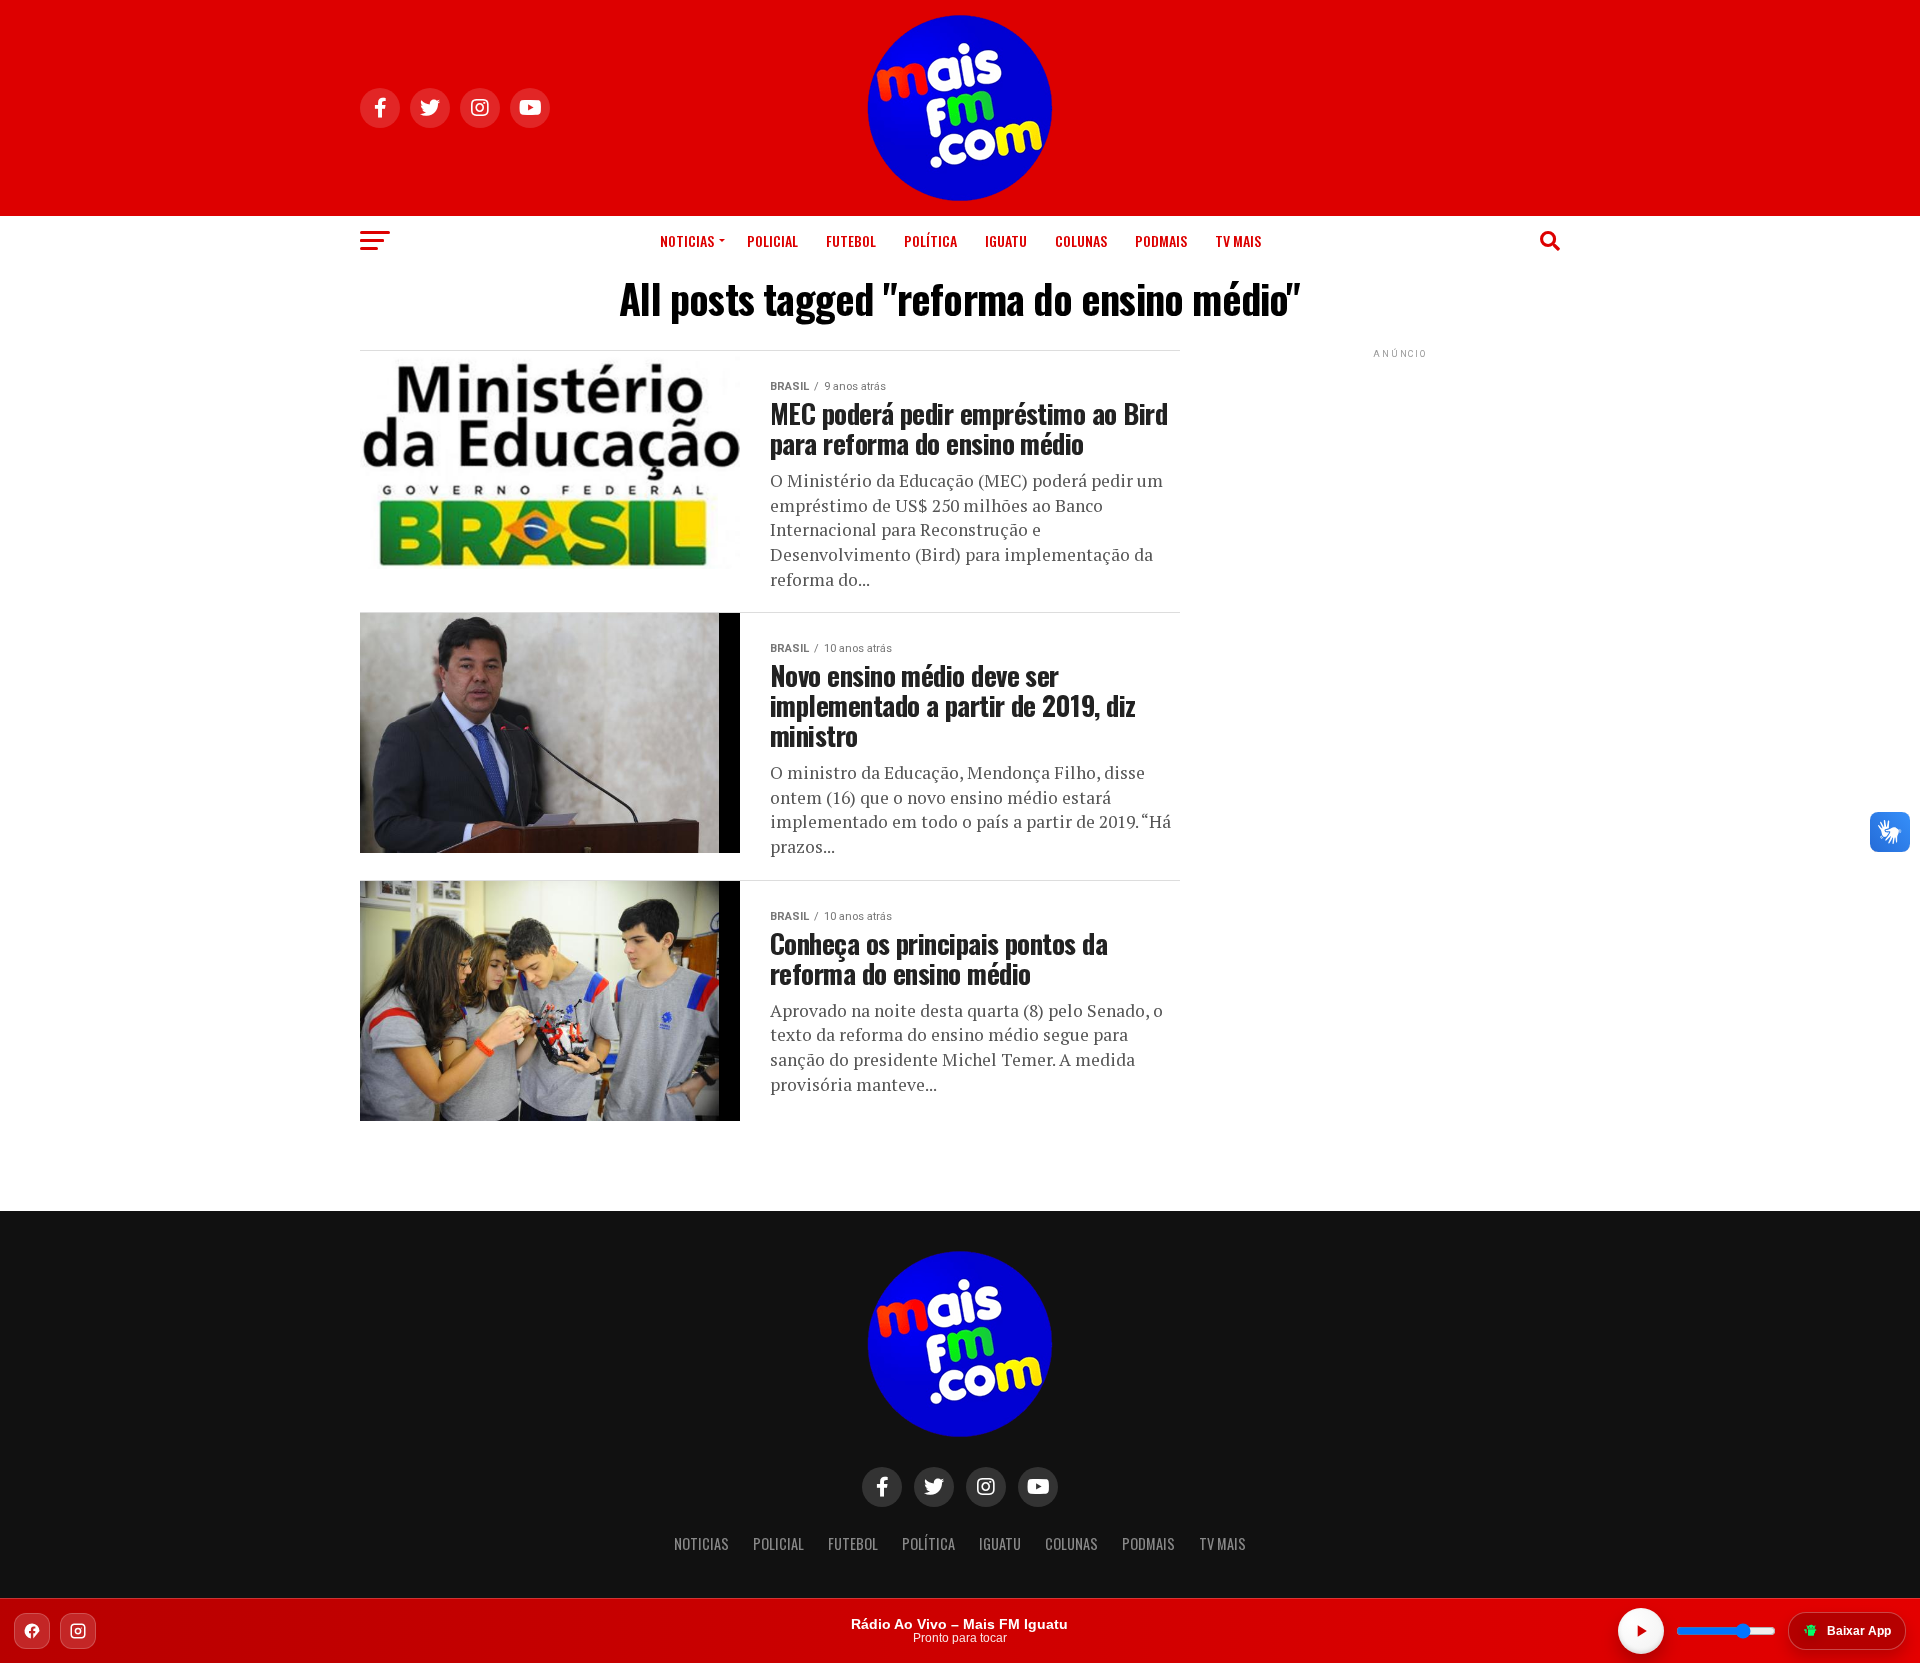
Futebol (851, 240)
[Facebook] (32, 1631)
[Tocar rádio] (1641, 1631)
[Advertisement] (1400, 488)
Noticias (687, 240)
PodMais (1161, 240)
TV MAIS (1238, 240)
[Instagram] (78, 1631)
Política (930, 240)
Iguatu (1006, 240)
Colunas (1081, 240)
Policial (772, 240)
